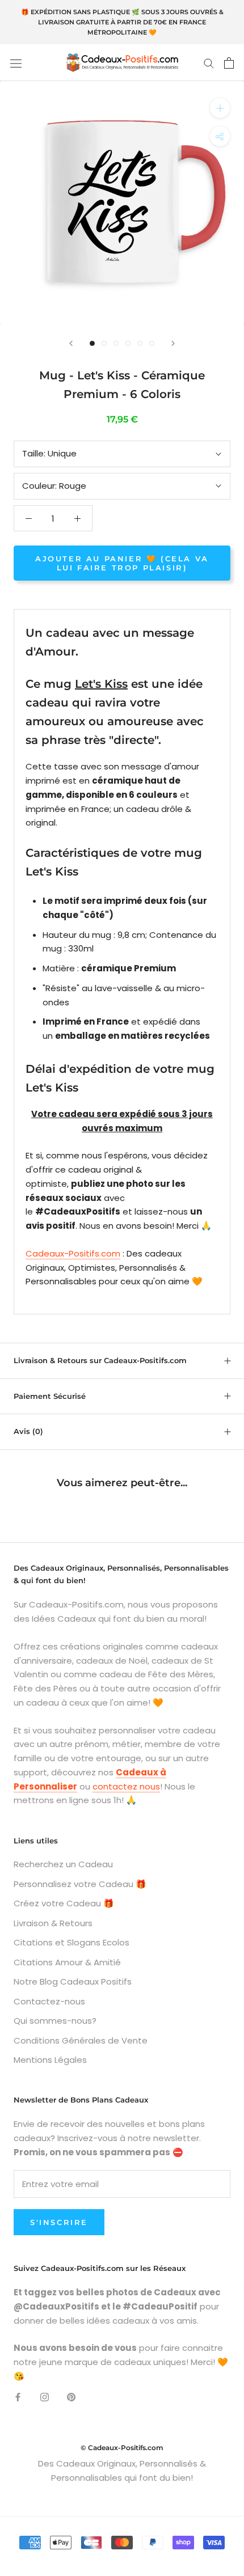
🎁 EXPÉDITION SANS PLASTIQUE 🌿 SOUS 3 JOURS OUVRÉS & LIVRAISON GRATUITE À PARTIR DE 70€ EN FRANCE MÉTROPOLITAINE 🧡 (122, 22)
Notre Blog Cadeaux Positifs (73, 1981)
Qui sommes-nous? (55, 2021)
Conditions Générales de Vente (81, 2040)
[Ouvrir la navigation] (16, 63)
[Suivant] (173, 343)
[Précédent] (71, 343)
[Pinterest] (71, 2397)
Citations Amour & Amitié (67, 1962)
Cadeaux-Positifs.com (73, 1253)
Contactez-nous (49, 2001)
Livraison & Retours (53, 1923)
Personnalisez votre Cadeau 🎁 (80, 1884)
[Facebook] (18, 2397)
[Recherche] (209, 63)
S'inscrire (59, 2222)
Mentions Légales (50, 2060)
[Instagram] (45, 2397)
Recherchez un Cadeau (63, 1864)
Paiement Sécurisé (50, 1396)
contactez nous (126, 1786)
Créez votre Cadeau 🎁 (64, 1903)
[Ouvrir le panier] (229, 63)
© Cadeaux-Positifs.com (122, 2448)
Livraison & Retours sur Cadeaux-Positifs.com (100, 1360)
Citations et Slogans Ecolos (71, 1942)
